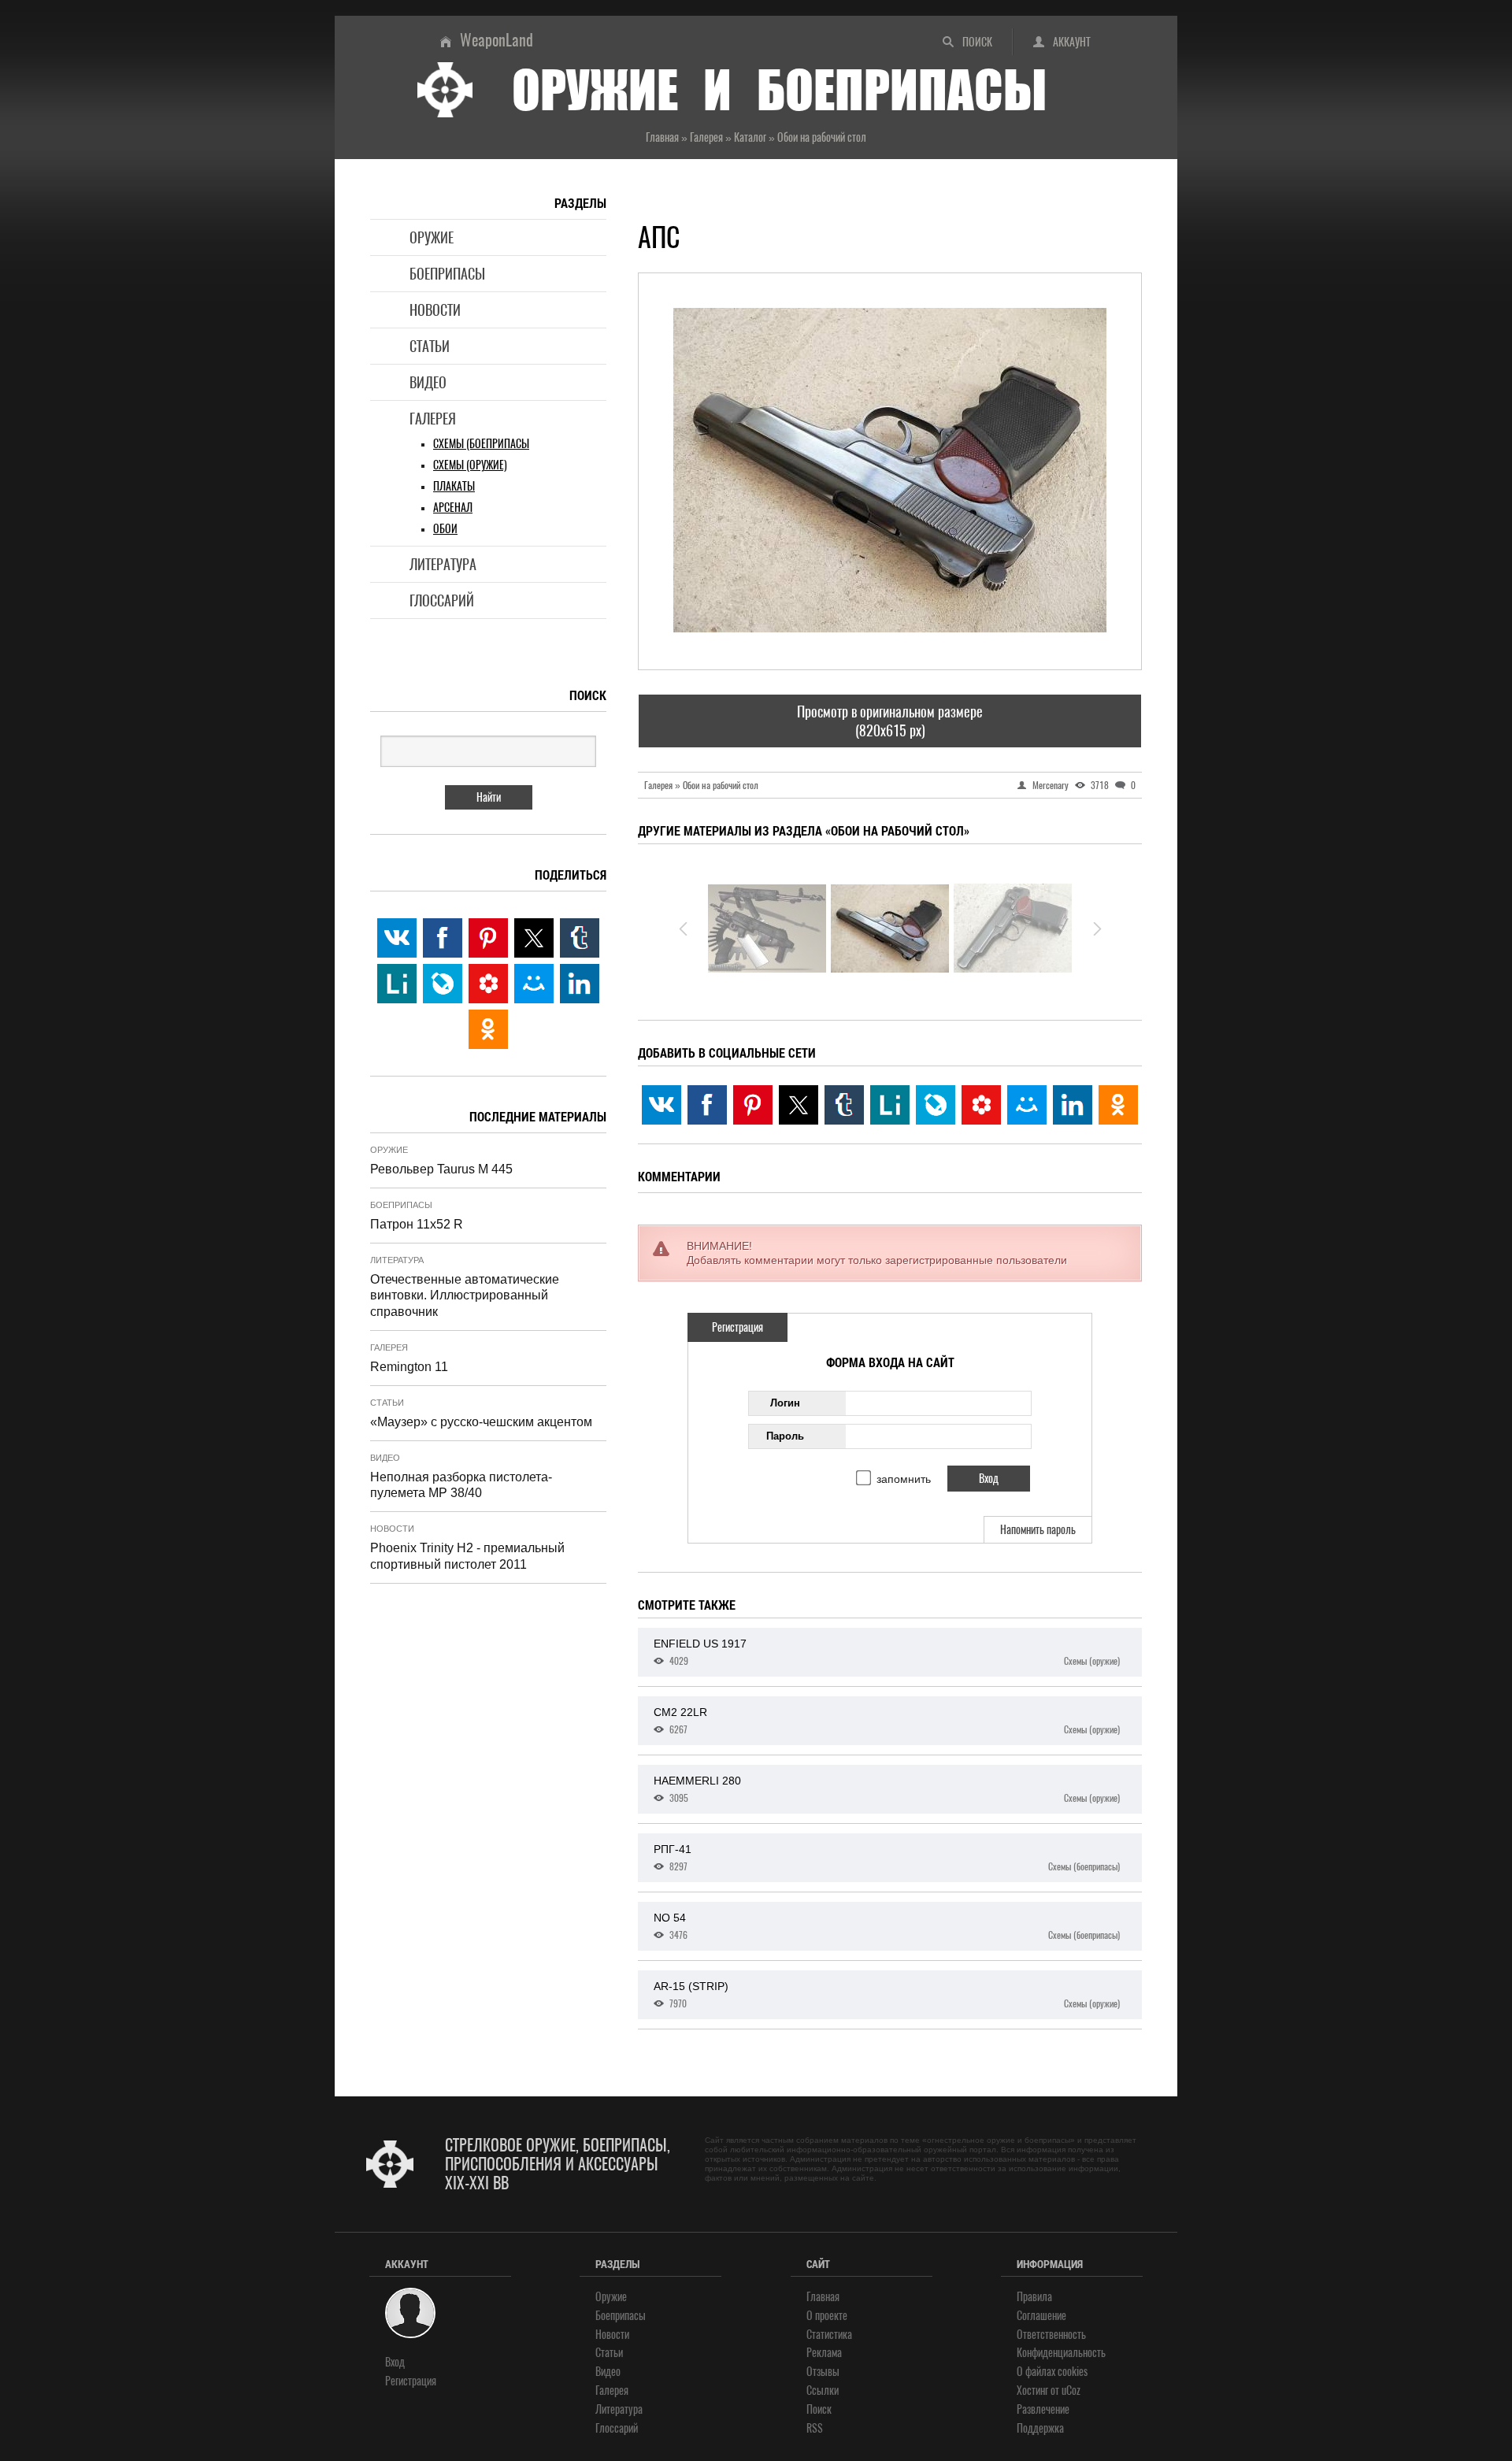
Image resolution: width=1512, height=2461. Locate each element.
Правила (1034, 2297)
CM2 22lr (887, 1721)
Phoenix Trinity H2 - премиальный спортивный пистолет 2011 (467, 1556)
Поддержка (1040, 2428)
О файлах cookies (1052, 2372)
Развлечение (1043, 2409)
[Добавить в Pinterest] (753, 1105)
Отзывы (823, 2372)
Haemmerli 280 (887, 1789)
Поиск (977, 42)
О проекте (827, 2316)
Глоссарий (442, 600)
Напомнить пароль (1038, 1530)
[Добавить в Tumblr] (844, 1105)
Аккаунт (1072, 42)
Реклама (824, 2353)
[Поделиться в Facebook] (707, 1105)
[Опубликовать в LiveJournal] (936, 1105)
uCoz (1071, 2391)
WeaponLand (497, 40)
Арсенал (453, 508)
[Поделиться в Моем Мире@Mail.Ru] (1027, 1105)
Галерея (433, 419)
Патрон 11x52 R (417, 1224)
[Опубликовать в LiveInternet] (890, 1105)
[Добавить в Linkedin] (1073, 1105)
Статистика (829, 2335)
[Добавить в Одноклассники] (1118, 1105)
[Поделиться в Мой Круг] (981, 1105)
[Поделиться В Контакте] (661, 1105)
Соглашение (1041, 2316)
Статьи (430, 346)
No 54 (887, 1926)
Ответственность (1051, 2335)
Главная (823, 2297)
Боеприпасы (447, 274)
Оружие (432, 237)
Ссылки (823, 2391)
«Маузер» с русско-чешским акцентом (481, 1422)
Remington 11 (409, 1367)
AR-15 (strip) (887, 1995)
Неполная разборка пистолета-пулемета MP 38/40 (461, 1485)
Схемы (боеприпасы (481, 444)
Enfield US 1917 (887, 1652)
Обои (445, 529)
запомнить (904, 1479)
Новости (435, 310)
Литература (443, 564)
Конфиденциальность (1061, 2353)
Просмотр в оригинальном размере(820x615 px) (890, 721)
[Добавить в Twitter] (799, 1105)
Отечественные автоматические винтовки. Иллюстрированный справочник (465, 1296)
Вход (395, 2362)
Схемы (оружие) (470, 465)
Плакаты (454, 486)
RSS (815, 2428)
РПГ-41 (887, 1858)
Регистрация (737, 1327)
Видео (428, 382)
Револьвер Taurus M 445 (441, 1169)
